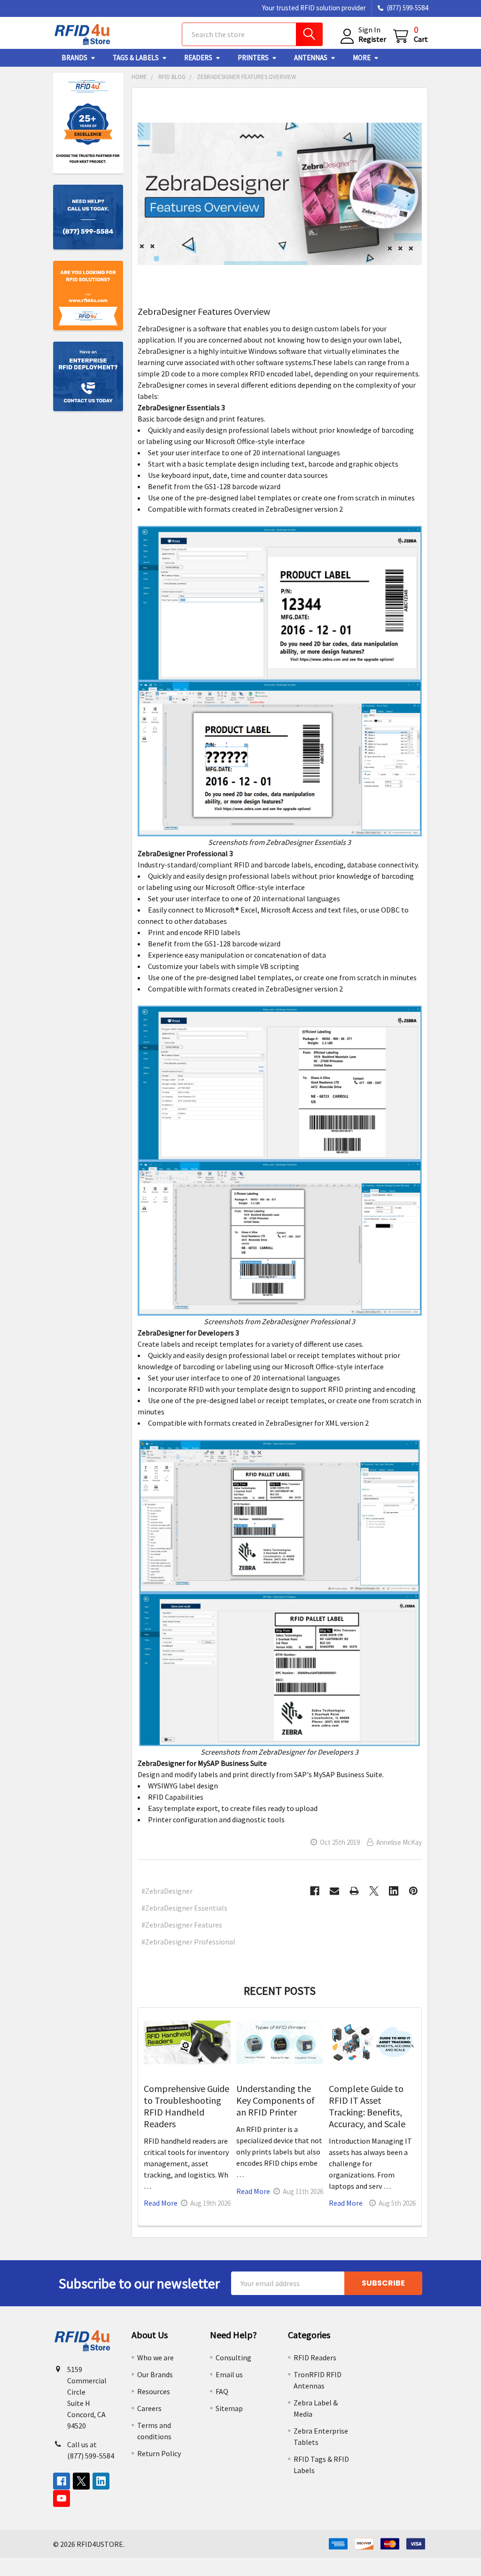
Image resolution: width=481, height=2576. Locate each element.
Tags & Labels (136, 58)
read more (161, 2203)
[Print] (354, 1891)
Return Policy (159, 2453)
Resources (154, 2391)
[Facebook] (315, 1891)
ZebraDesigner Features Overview (204, 311)
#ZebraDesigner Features (182, 1925)
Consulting (233, 2357)
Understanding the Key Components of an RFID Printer (275, 2100)
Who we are (155, 2357)
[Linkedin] (394, 1891)
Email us (229, 2374)
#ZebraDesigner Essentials (184, 1908)
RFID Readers (315, 2357)
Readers (198, 58)
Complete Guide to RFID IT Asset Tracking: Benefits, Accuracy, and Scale (367, 2106)
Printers (253, 58)
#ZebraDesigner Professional (188, 1942)
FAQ (222, 2391)
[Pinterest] (413, 1891)
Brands (74, 58)
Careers (149, 2408)
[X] (374, 1891)
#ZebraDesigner (167, 1891)
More (362, 58)
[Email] (334, 1891)
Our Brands (155, 2374)
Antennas (311, 58)
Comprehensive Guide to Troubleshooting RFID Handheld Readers (186, 2106)
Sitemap (229, 2408)
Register (372, 39)
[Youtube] (62, 2498)
